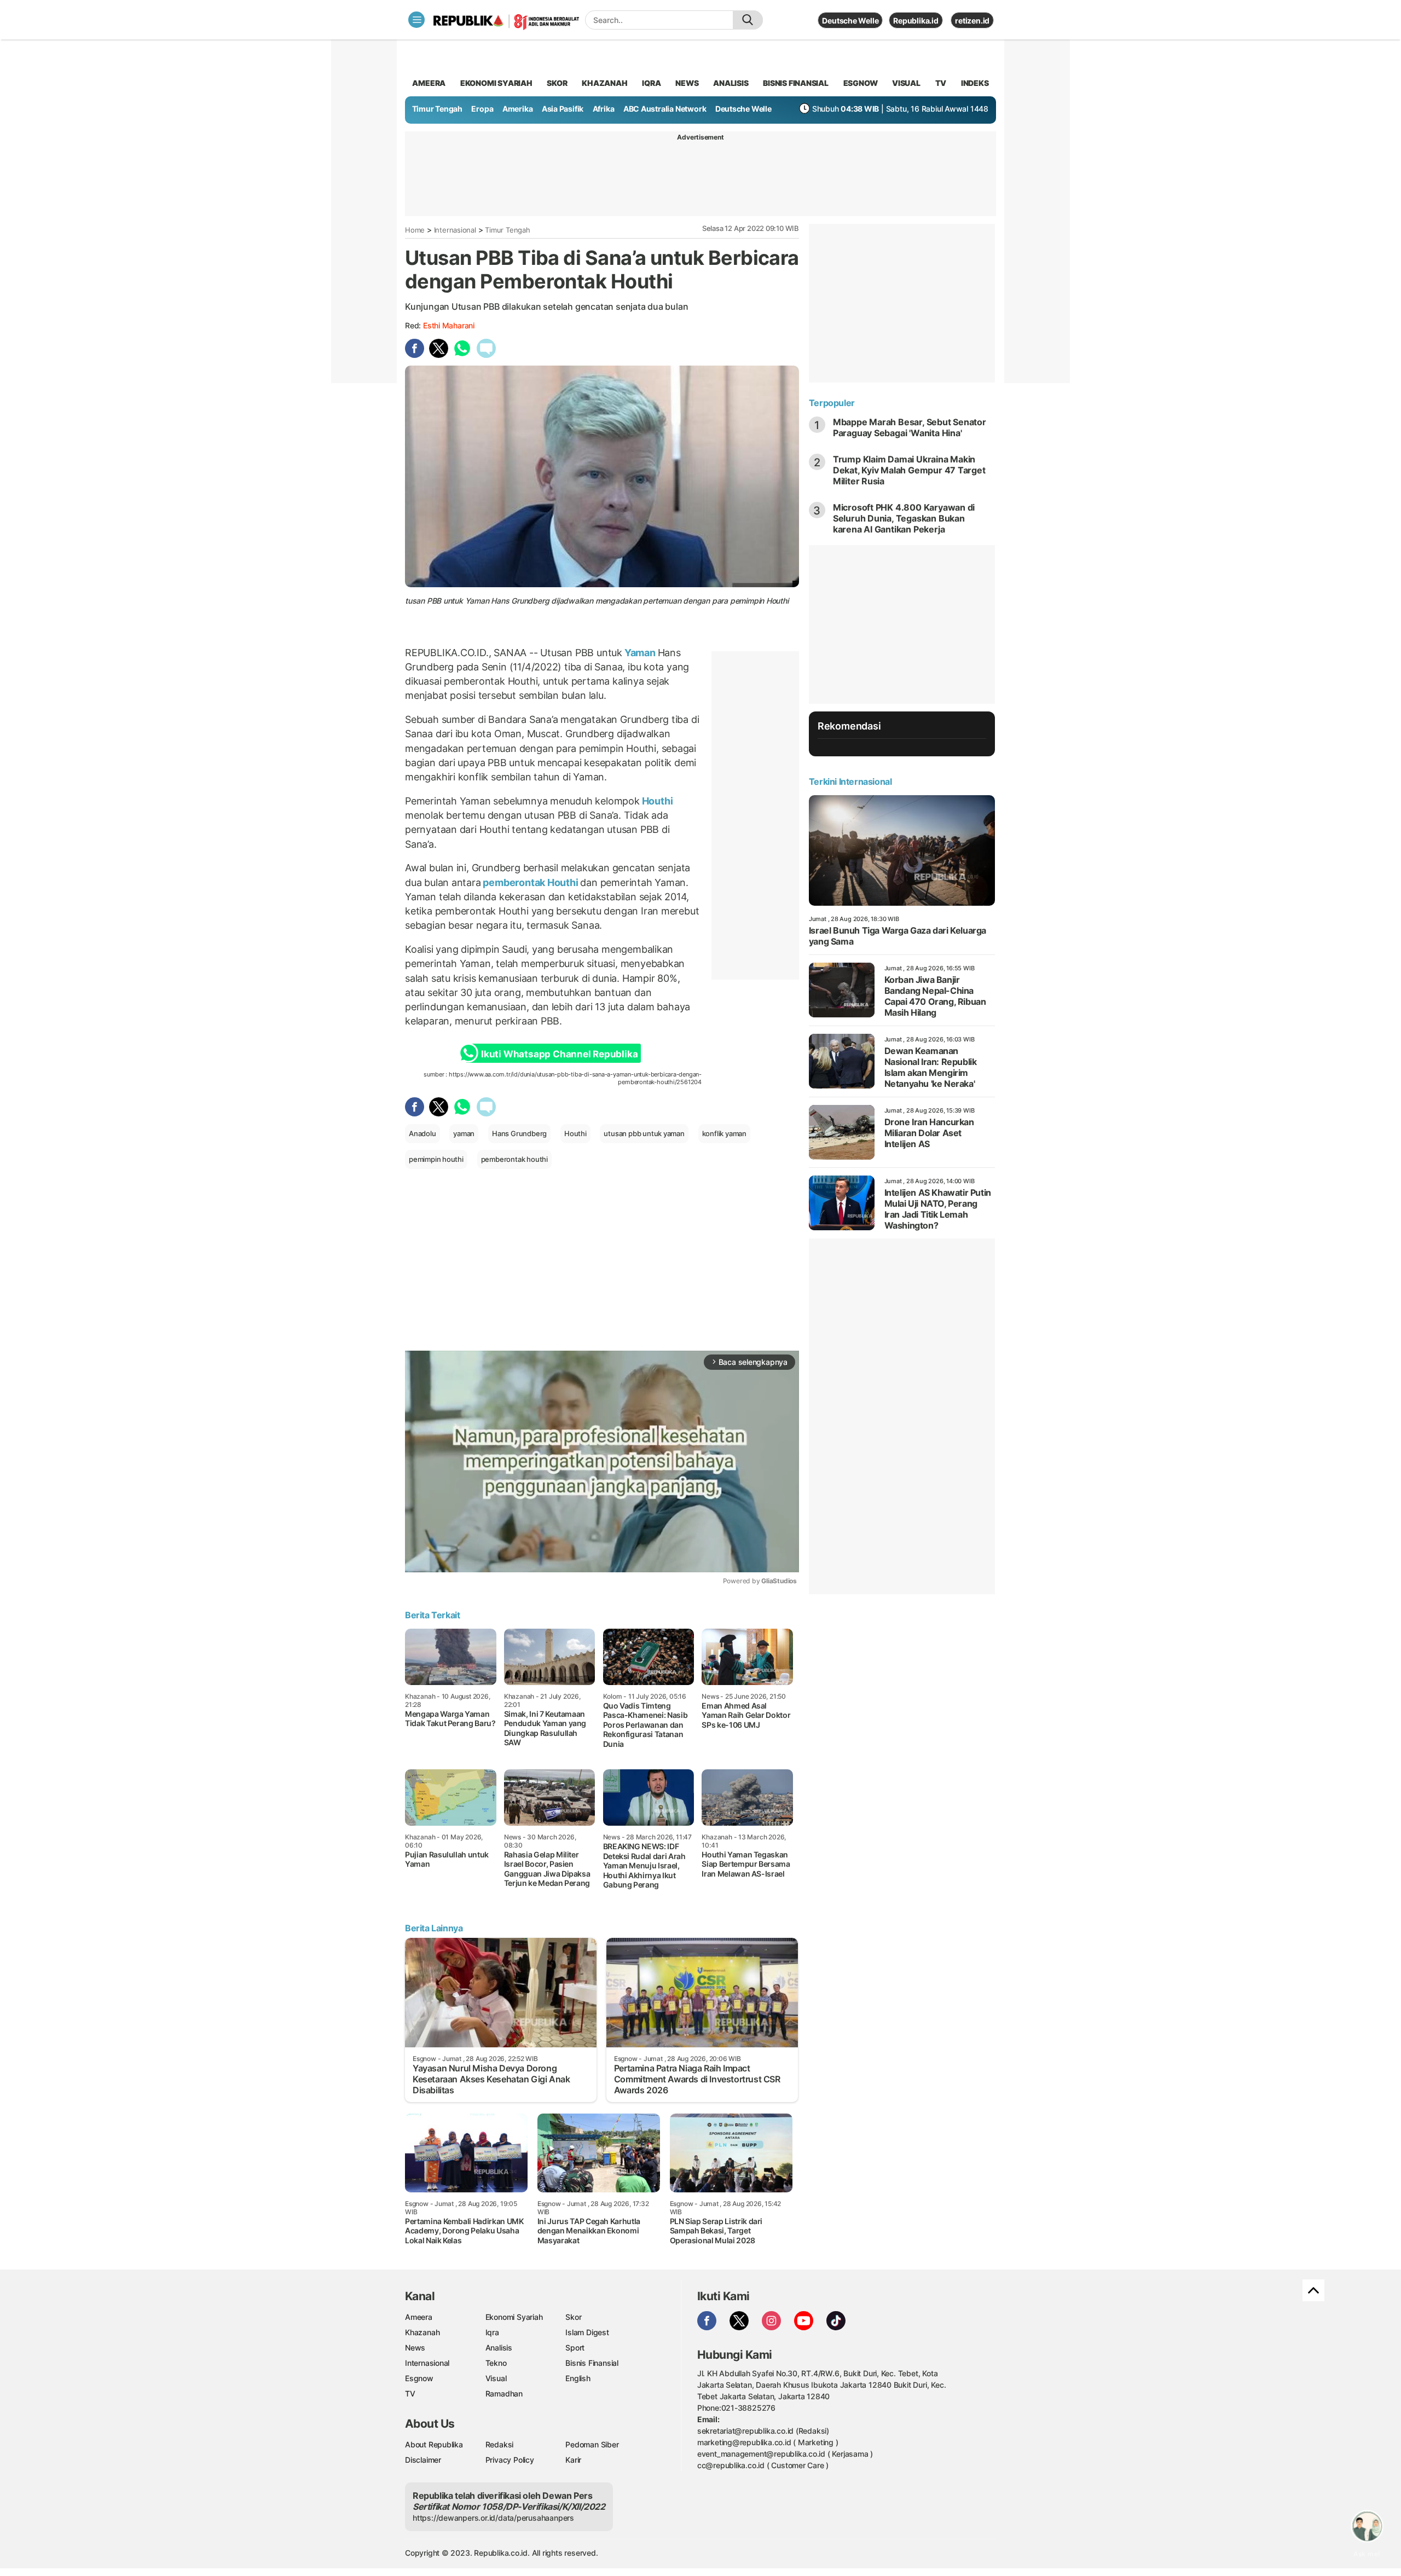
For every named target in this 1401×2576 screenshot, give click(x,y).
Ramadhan (504, 2393)
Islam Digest (587, 2332)
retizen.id (972, 21)
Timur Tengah (437, 109)
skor (557, 83)
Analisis (499, 2348)
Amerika (518, 109)
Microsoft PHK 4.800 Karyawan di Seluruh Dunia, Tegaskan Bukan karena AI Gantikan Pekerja (904, 518)
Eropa (482, 109)
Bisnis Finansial (796, 83)
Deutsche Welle (850, 21)
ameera (429, 83)
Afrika (604, 109)
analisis (731, 83)
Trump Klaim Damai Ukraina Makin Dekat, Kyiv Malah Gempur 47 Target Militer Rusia (909, 470)
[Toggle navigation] (416, 20)
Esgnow (419, 2378)
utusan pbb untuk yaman (644, 1133)
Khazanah (422, 2332)
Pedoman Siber (592, 2444)
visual (906, 83)
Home (415, 230)
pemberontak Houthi (531, 882)
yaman (464, 1133)
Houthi (656, 801)
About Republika (434, 2444)
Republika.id (916, 21)
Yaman (640, 653)
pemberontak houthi (514, 1159)
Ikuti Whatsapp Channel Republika (559, 1054)
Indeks (975, 83)
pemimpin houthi (436, 1159)
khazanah (604, 83)
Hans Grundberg (519, 1133)
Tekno (496, 2363)
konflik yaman (724, 1133)
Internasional (455, 230)
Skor (573, 2317)
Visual (496, 2378)
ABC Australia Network (665, 109)
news (687, 83)
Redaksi (500, 2444)
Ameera (419, 2317)
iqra (651, 83)
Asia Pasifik (563, 109)
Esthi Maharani (449, 325)
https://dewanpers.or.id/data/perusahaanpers (493, 2518)
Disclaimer (423, 2460)
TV (941, 83)
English (578, 2378)
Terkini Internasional (850, 782)
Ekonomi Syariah (496, 83)
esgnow (861, 83)
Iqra (492, 2332)
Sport (575, 2348)
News (415, 2348)
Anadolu (422, 1133)
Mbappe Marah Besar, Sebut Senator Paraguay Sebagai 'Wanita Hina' (910, 427)
